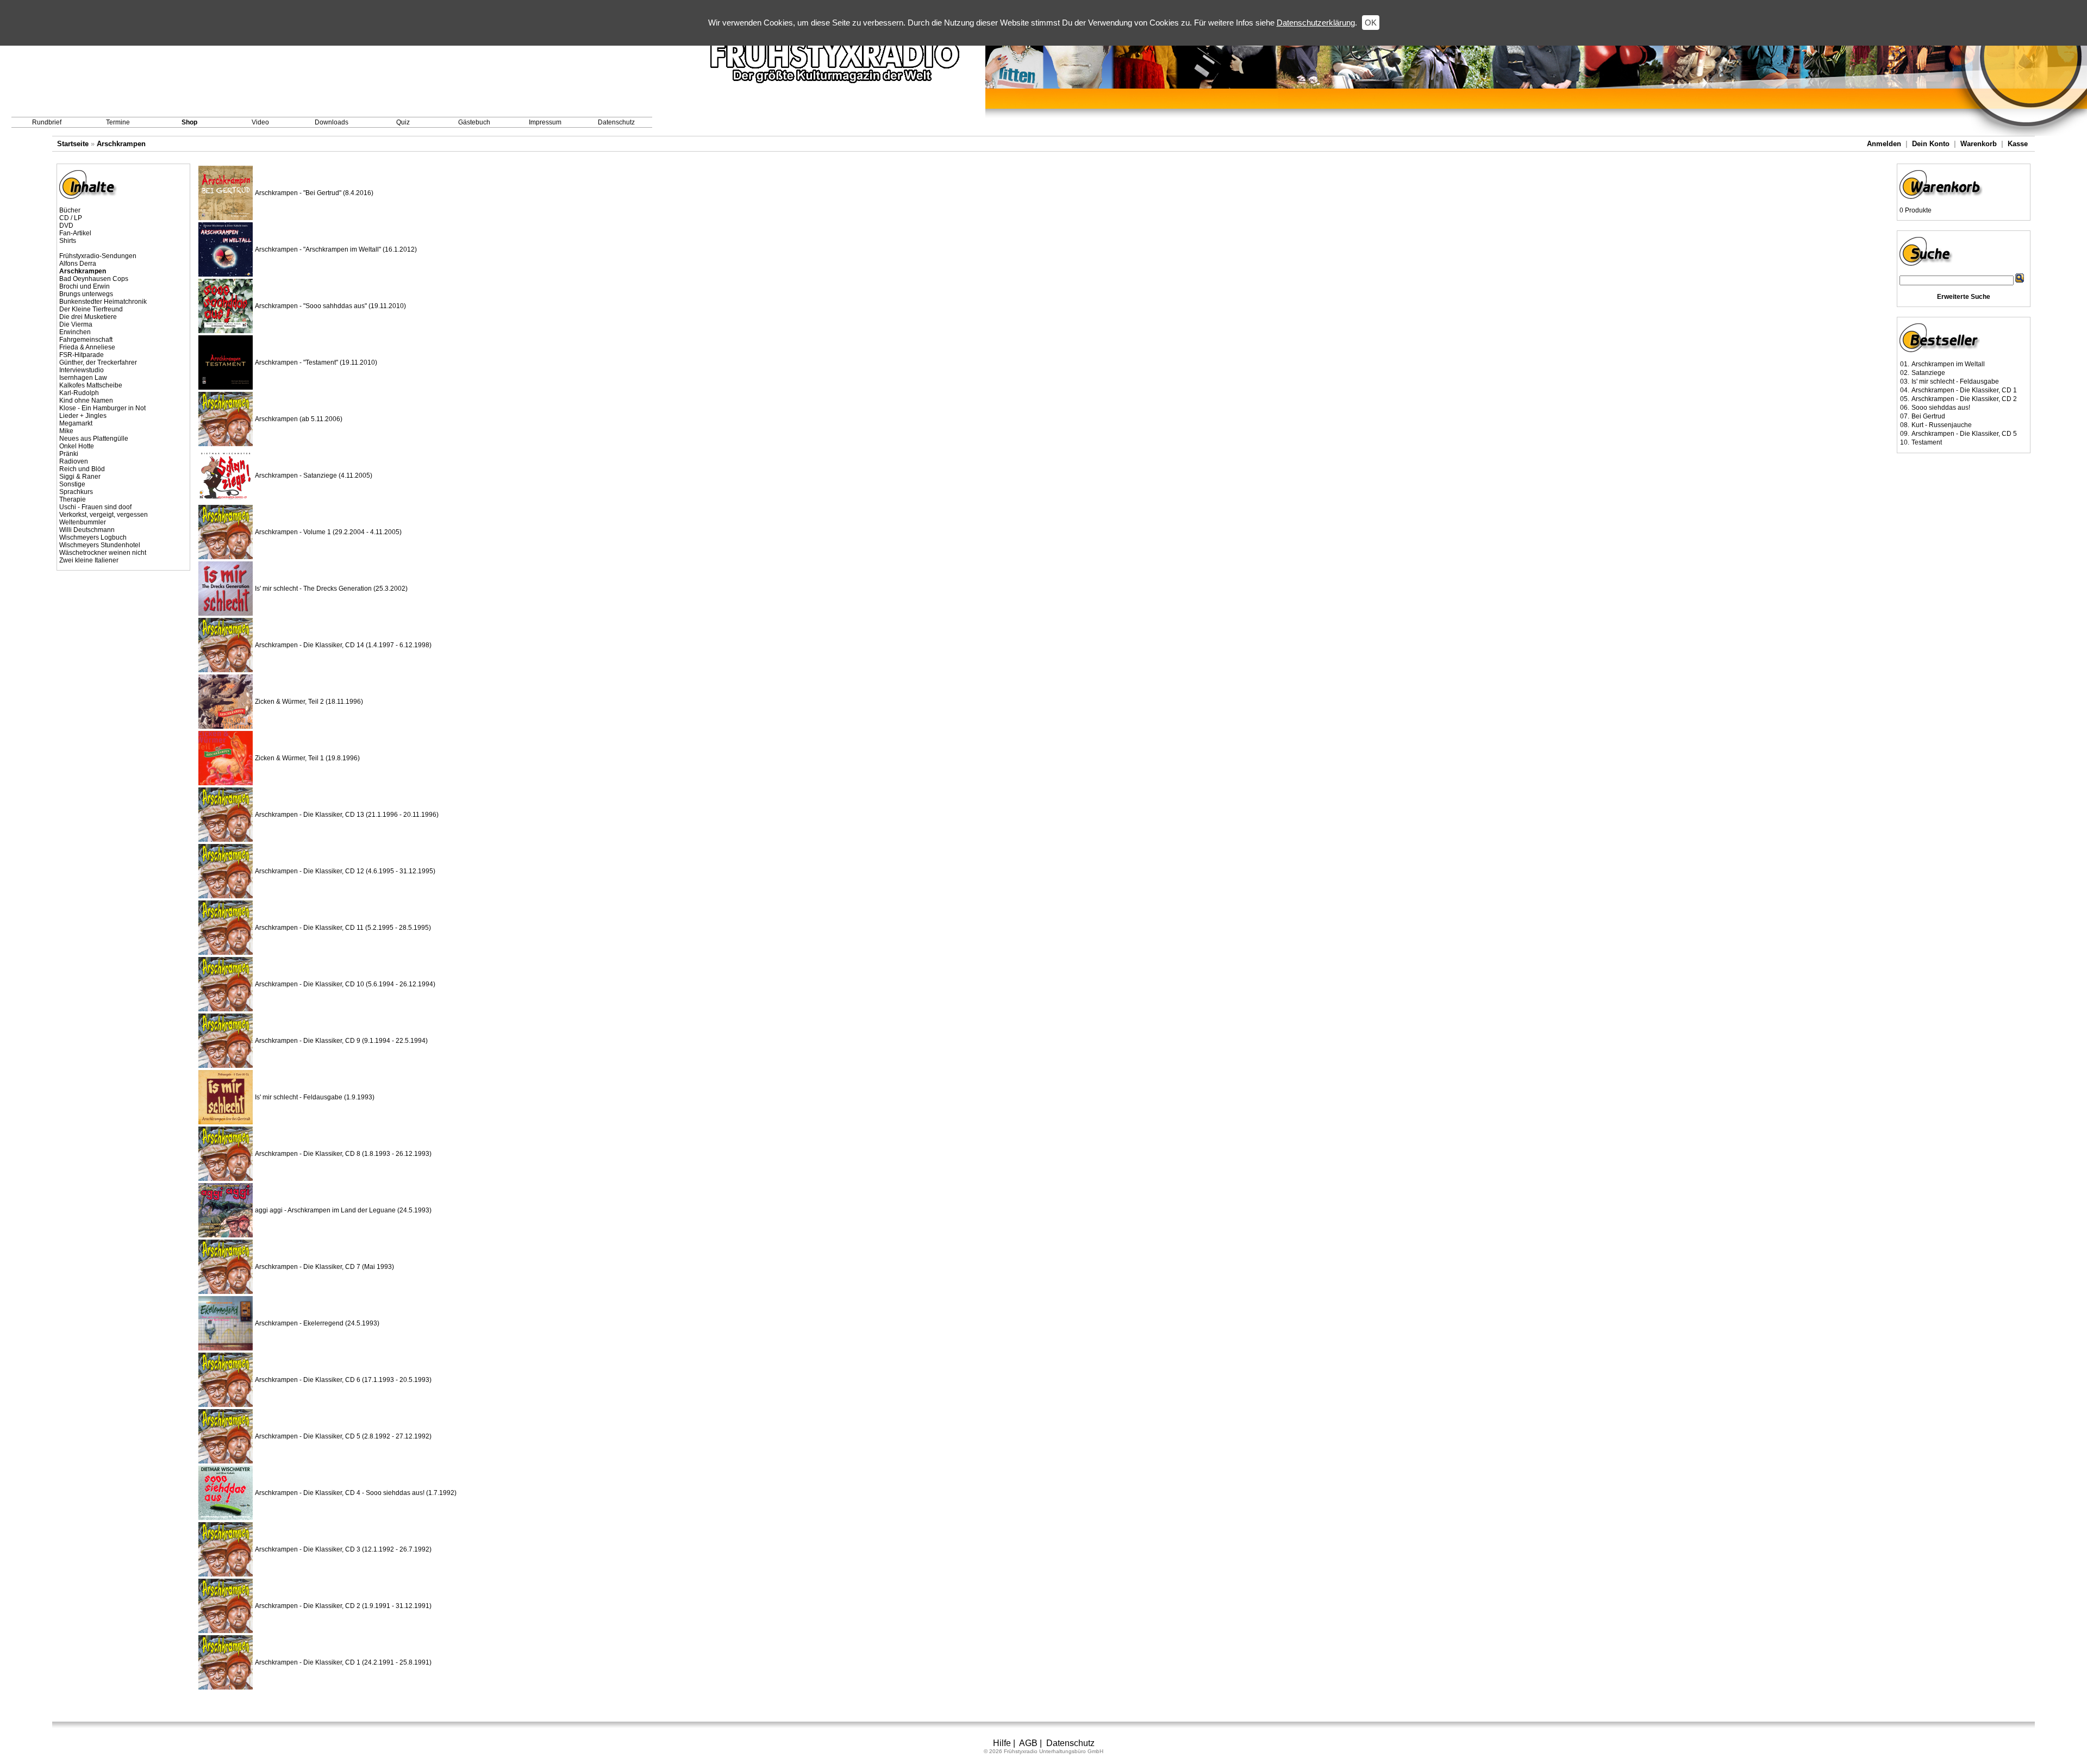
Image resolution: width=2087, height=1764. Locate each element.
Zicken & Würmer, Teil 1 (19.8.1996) (307, 758)
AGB (1028, 1743)
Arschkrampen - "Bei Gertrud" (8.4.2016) (314, 193)
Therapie (73, 499)
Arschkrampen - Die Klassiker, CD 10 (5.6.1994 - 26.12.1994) (345, 984)
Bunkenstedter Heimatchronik (103, 302)
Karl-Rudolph (79, 393)
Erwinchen (75, 332)
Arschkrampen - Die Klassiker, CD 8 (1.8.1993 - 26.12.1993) (343, 1154)
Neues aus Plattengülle (94, 439)
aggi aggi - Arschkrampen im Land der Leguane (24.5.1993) (343, 1210)
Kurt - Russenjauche (1942, 425)
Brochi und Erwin (85, 286)
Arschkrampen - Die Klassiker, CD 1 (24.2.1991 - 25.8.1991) (343, 1662)
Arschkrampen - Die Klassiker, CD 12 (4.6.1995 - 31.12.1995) (345, 871)
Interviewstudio (82, 370)
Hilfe (1002, 1743)
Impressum (545, 122)
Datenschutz (616, 122)
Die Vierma (76, 324)
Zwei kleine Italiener (89, 560)
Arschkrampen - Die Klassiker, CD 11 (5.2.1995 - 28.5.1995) (343, 928)
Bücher (70, 210)
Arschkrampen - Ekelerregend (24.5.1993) (317, 1323)
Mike (66, 431)
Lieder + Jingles (83, 416)
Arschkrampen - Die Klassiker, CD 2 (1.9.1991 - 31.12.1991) (343, 1606)
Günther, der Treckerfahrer (98, 362)
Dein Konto (1931, 144)
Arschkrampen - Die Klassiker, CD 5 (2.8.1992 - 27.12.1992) (343, 1436)
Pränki (69, 454)
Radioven (74, 461)
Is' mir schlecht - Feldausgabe (1955, 381)
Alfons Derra (78, 264)
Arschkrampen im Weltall (1948, 364)
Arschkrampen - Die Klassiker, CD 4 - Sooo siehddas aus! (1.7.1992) (356, 1493)
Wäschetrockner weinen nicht (103, 553)
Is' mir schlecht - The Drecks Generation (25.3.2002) (331, 589)
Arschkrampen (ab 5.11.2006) (299, 419)
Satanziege (1928, 373)
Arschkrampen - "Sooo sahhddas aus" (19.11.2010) (330, 306)
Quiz (403, 122)
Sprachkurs (76, 492)
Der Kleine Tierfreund (91, 309)
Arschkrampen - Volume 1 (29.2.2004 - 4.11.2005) (328, 532)
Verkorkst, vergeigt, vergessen (104, 515)
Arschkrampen (121, 144)
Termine (118, 122)
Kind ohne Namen (86, 401)
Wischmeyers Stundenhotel (100, 545)
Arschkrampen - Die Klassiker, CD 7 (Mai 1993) (324, 1267)
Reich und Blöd (82, 469)
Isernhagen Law (83, 378)
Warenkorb (1979, 144)
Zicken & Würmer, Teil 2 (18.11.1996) (309, 702)
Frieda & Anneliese (87, 347)
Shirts (68, 241)
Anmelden (1884, 144)
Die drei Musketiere (88, 317)
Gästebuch (474, 122)
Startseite (73, 144)
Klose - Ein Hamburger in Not (102, 408)
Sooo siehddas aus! (1941, 408)
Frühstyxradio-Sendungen (98, 256)
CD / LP (71, 218)
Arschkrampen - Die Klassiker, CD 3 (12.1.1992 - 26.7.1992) (343, 1549)
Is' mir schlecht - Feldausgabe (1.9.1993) (315, 1097)
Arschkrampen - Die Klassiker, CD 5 (1964, 434)
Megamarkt (76, 423)
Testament (1927, 442)
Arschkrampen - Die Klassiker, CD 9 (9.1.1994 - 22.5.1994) (341, 1041)
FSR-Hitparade (82, 355)
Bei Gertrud (1928, 416)
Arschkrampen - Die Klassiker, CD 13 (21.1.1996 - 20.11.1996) (347, 815)
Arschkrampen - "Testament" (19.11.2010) (316, 362)
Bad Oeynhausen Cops (94, 279)
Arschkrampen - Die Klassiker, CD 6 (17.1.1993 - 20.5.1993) (343, 1380)
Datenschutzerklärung (1316, 23)
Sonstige (72, 484)
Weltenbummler (83, 522)
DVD (66, 226)
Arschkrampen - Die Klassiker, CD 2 (1964, 399)
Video (260, 122)
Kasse (2018, 144)
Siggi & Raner (80, 477)
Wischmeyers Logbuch (93, 537)
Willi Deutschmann (87, 530)
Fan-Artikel (75, 233)
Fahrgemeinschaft (86, 340)
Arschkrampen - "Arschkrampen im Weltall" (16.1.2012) (336, 249)
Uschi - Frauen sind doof (95, 507)
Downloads (332, 122)
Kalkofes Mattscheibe (91, 385)
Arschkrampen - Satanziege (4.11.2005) (314, 476)
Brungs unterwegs (86, 294)
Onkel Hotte (77, 446)
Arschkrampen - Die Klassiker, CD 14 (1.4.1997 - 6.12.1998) (343, 645)
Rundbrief (47, 122)
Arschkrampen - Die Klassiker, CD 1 (1964, 390)
